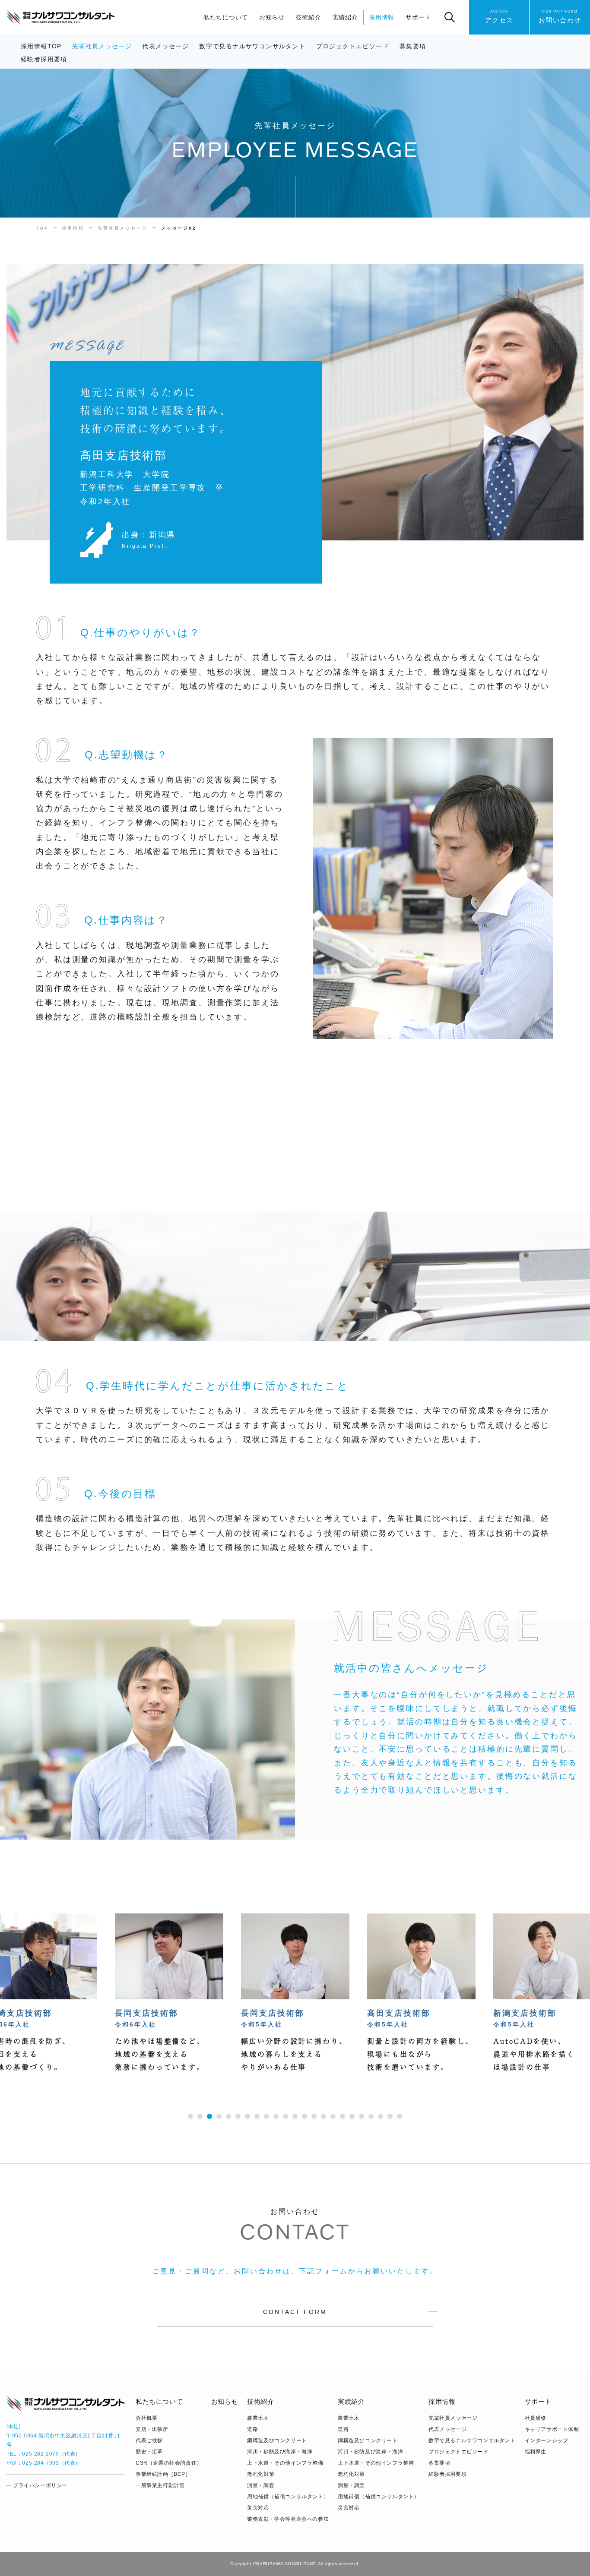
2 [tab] (200, 2116)
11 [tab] (285, 2116)
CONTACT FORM (295, 2312)
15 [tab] (324, 2116)
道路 (252, 2429)
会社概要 (146, 2418)
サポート (418, 17)
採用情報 (382, 17)
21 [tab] (381, 2116)
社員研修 (536, 2418)
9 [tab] (266, 2116)
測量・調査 (261, 2485)
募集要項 (413, 46)
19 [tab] (362, 2116)
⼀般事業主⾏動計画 (160, 2485)
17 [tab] (343, 2116)
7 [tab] (247, 2116)
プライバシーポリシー (40, 2485)
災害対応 (258, 2508)
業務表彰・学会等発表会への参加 (288, 2519)
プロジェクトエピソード (353, 46)
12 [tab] (295, 2116)
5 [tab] (228, 2116)
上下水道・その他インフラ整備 (285, 2463)
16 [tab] (333, 2116)
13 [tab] (305, 2116)
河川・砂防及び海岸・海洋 (280, 2452)
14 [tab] (314, 2116)
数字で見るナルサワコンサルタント (252, 46)
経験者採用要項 (44, 59)
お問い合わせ (560, 17)
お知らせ (272, 17)
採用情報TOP (41, 46)
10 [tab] (276, 2116)
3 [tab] (209, 2116)
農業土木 (258, 2418)
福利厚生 (536, 2452)
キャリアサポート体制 (552, 2429)
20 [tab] (371, 2116)
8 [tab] (257, 2116)
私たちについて (226, 17)
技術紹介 (309, 17)
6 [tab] (238, 2116)
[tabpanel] (295, 1993)
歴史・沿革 (149, 2452)
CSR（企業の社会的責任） (169, 2463)
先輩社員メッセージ (102, 46)
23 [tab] (400, 2116)
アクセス (499, 17)
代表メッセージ (165, 46)
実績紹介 (345, 17)
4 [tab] (219, 2116)
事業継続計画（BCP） (163, 2474)
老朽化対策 (261, 2474)
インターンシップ (547, 2440)
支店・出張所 (152, 2429)
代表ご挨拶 (149, 2440)
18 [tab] (352, 2116)
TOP (42, 228)
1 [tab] (190, 2116)
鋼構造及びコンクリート (277, 2440)
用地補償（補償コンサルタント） (288, 2497)
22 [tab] (390, 2116)
